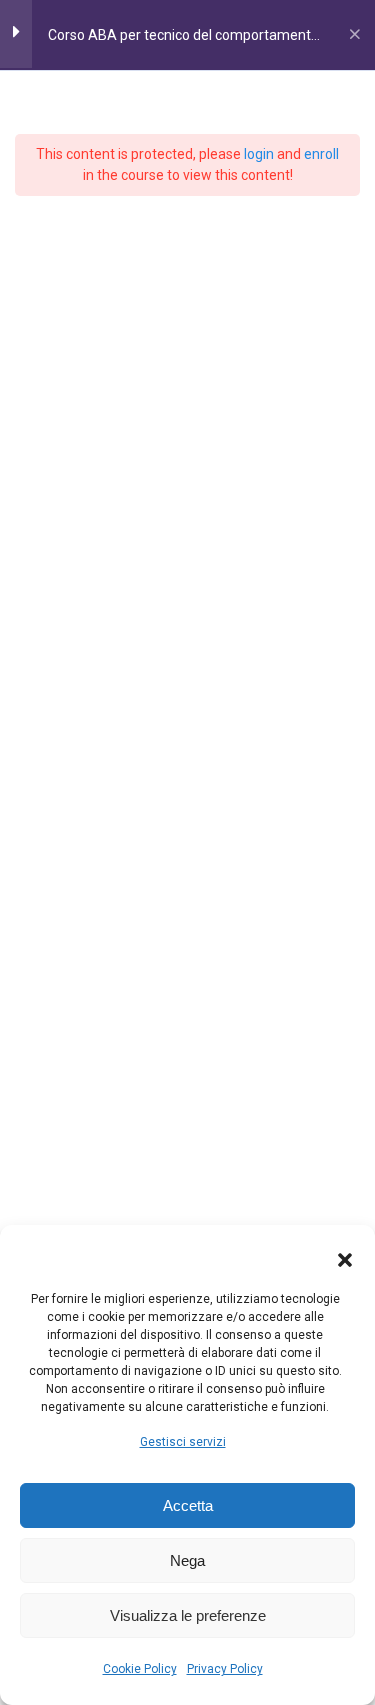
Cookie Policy (140, 1669)
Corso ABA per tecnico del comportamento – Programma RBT (183, 41)
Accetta (188, 1505)
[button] (345, 1260)
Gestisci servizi (183, 1442)
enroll (321, 154)
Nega (187, 1560)
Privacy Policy (225, 1669)
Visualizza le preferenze (188, 1615)
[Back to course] (354, 35)
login (259, 154)
